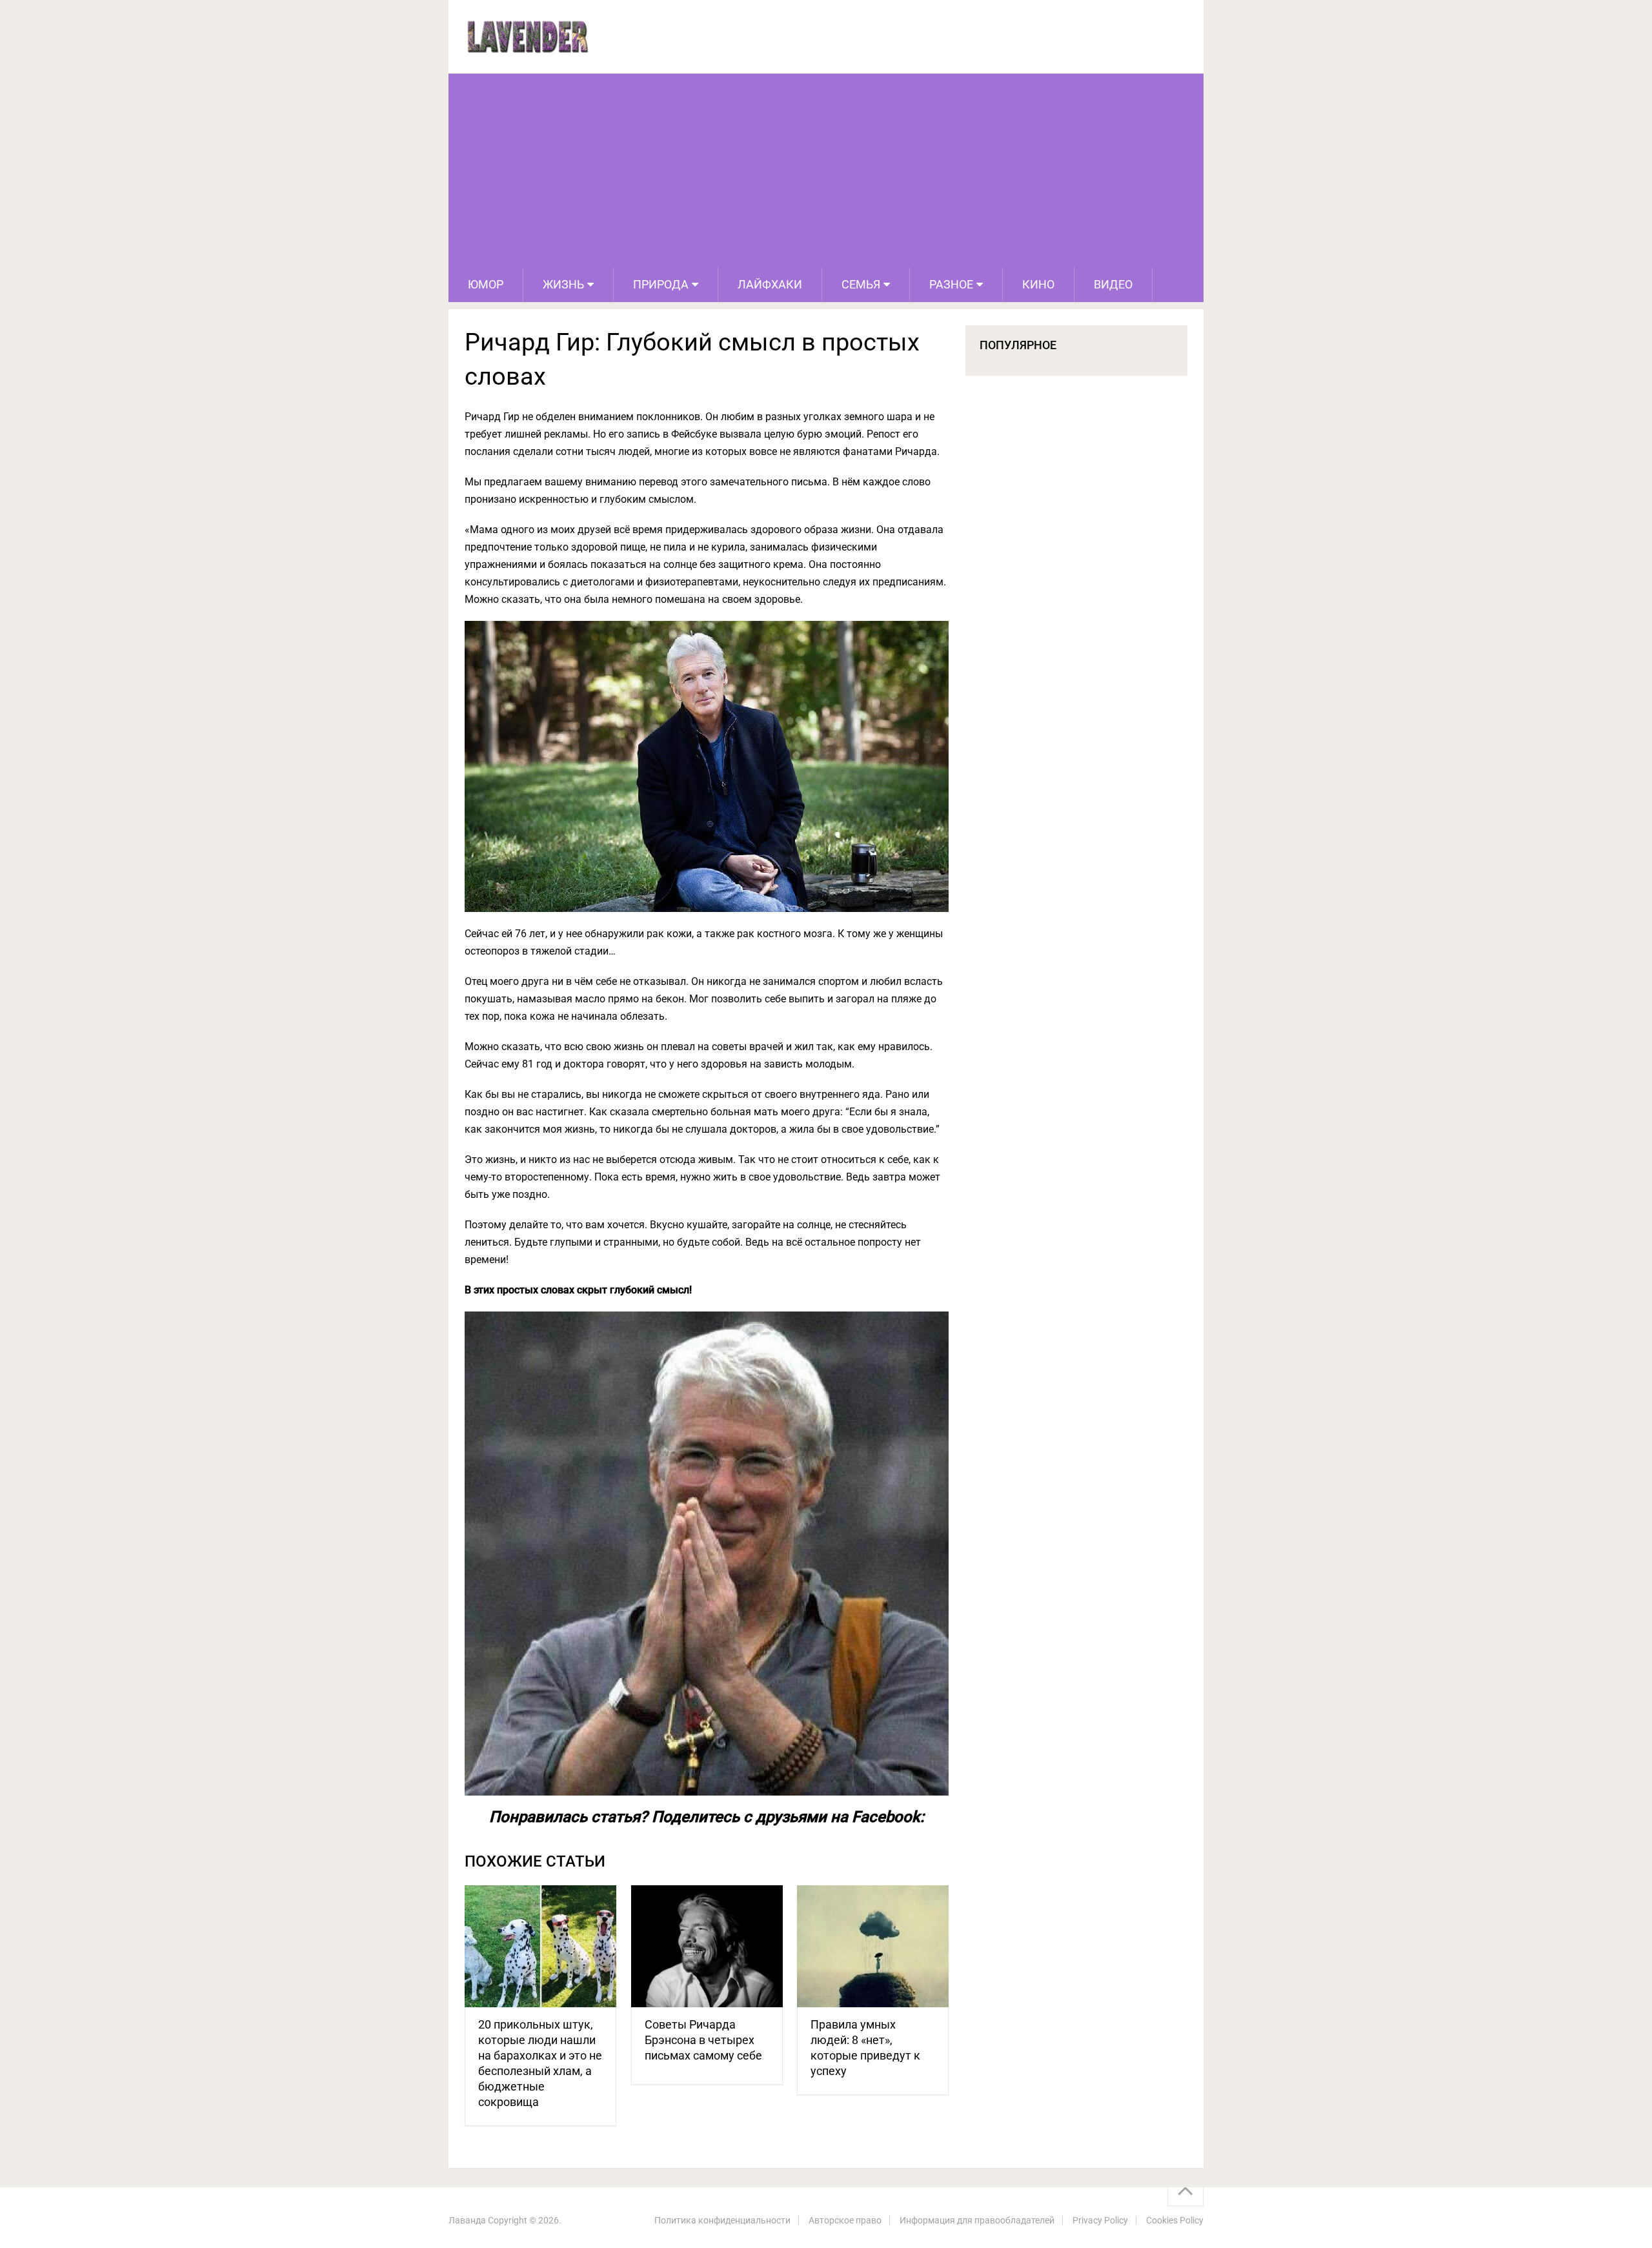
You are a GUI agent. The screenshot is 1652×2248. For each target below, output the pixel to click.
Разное (951, 284)
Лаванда (467, 2220)
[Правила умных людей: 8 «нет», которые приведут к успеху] (873, 1946)
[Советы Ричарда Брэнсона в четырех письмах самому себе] (707, 1946)
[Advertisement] (826, 170)
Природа (661, 284)
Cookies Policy (1175, 2220)
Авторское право (845, 2220)
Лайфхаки (770, 284)
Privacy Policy (1100, 2220)
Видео (1113, 284)
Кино (1038, 284)
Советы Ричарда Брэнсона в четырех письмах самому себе (703, 2040)
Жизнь (563, 284)
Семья (861, 284)
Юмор (486, 284)
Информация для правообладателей (977, 2220)
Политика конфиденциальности (722, 2220)
